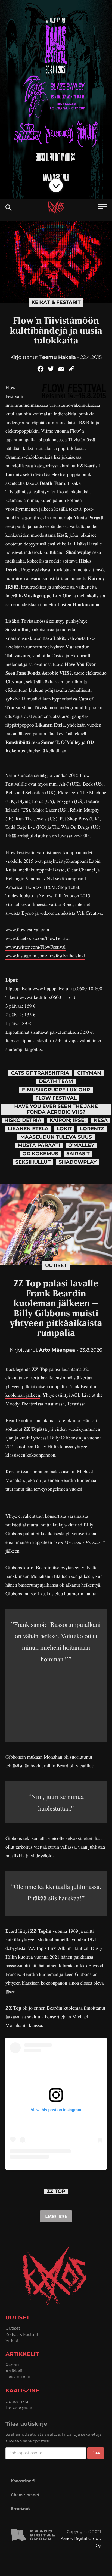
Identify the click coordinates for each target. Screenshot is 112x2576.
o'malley (81, 1145)
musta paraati (39, 1145)
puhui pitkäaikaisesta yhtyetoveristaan (60, 1534)
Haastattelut (18, 2377)
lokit (64, 1129)
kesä (101, 1120)
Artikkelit (15, 2371)
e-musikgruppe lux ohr (56, 1090)
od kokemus (40, 1154)
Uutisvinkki (17, 2401)
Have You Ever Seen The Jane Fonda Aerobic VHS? (56, 1109)
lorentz (92, 1129)
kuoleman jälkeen (23, 1395)
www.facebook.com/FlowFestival (38, 938)
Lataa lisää (56, 2216)
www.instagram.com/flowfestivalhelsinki (45, 956)
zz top (56, 2191)
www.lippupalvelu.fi (52, 989)
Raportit (14, 2365)
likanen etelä (28, 1129)
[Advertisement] (56, 1699)
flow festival (56, 1098)
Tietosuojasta (19, 2407)
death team (56, 1081)
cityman (89, 1073)
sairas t (78, 1154)
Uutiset (56, 1265)
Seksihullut (33, 1162)
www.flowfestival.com (27, 930)
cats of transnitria (40, 1073)
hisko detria (23, 1120)
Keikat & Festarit (56, 302)
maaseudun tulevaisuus (56, 1137)
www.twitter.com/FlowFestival (35, 947)
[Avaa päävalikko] (102, 207)
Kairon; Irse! (68, 1120)
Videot (12, 2340)
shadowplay (78, 1162)
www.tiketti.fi (33, 997)
